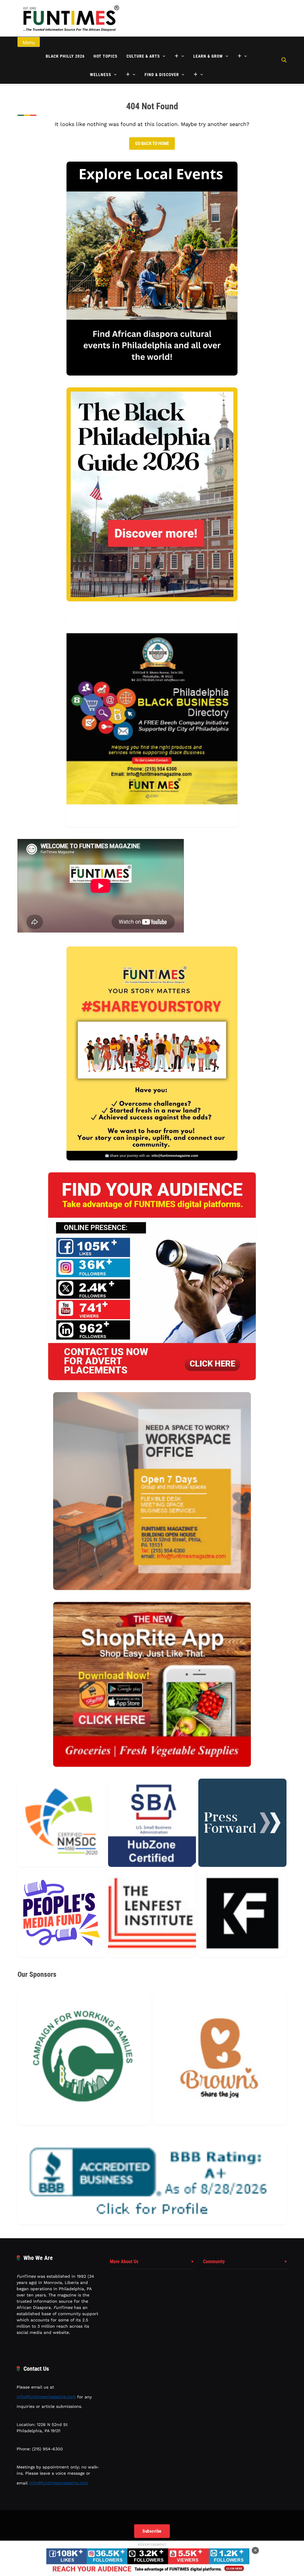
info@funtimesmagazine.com (46, 2397)
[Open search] (284, 60)
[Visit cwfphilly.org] (84, 2058)
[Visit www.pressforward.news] (242, 1823)
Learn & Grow (208, 56)
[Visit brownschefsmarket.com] (220, 2058)
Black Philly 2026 (65, 56)
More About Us (124, 2262)
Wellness (101, 75)
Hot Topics (106, 56)
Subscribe (152, 2531)
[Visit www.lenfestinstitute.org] (152, 1913)
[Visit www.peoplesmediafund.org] (62, 1913)
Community (214, 2262)
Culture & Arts (143, 56)
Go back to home (152, 143)
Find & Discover (162, 75)
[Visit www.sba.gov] (152, 1823)
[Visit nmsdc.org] (62, 1823)
